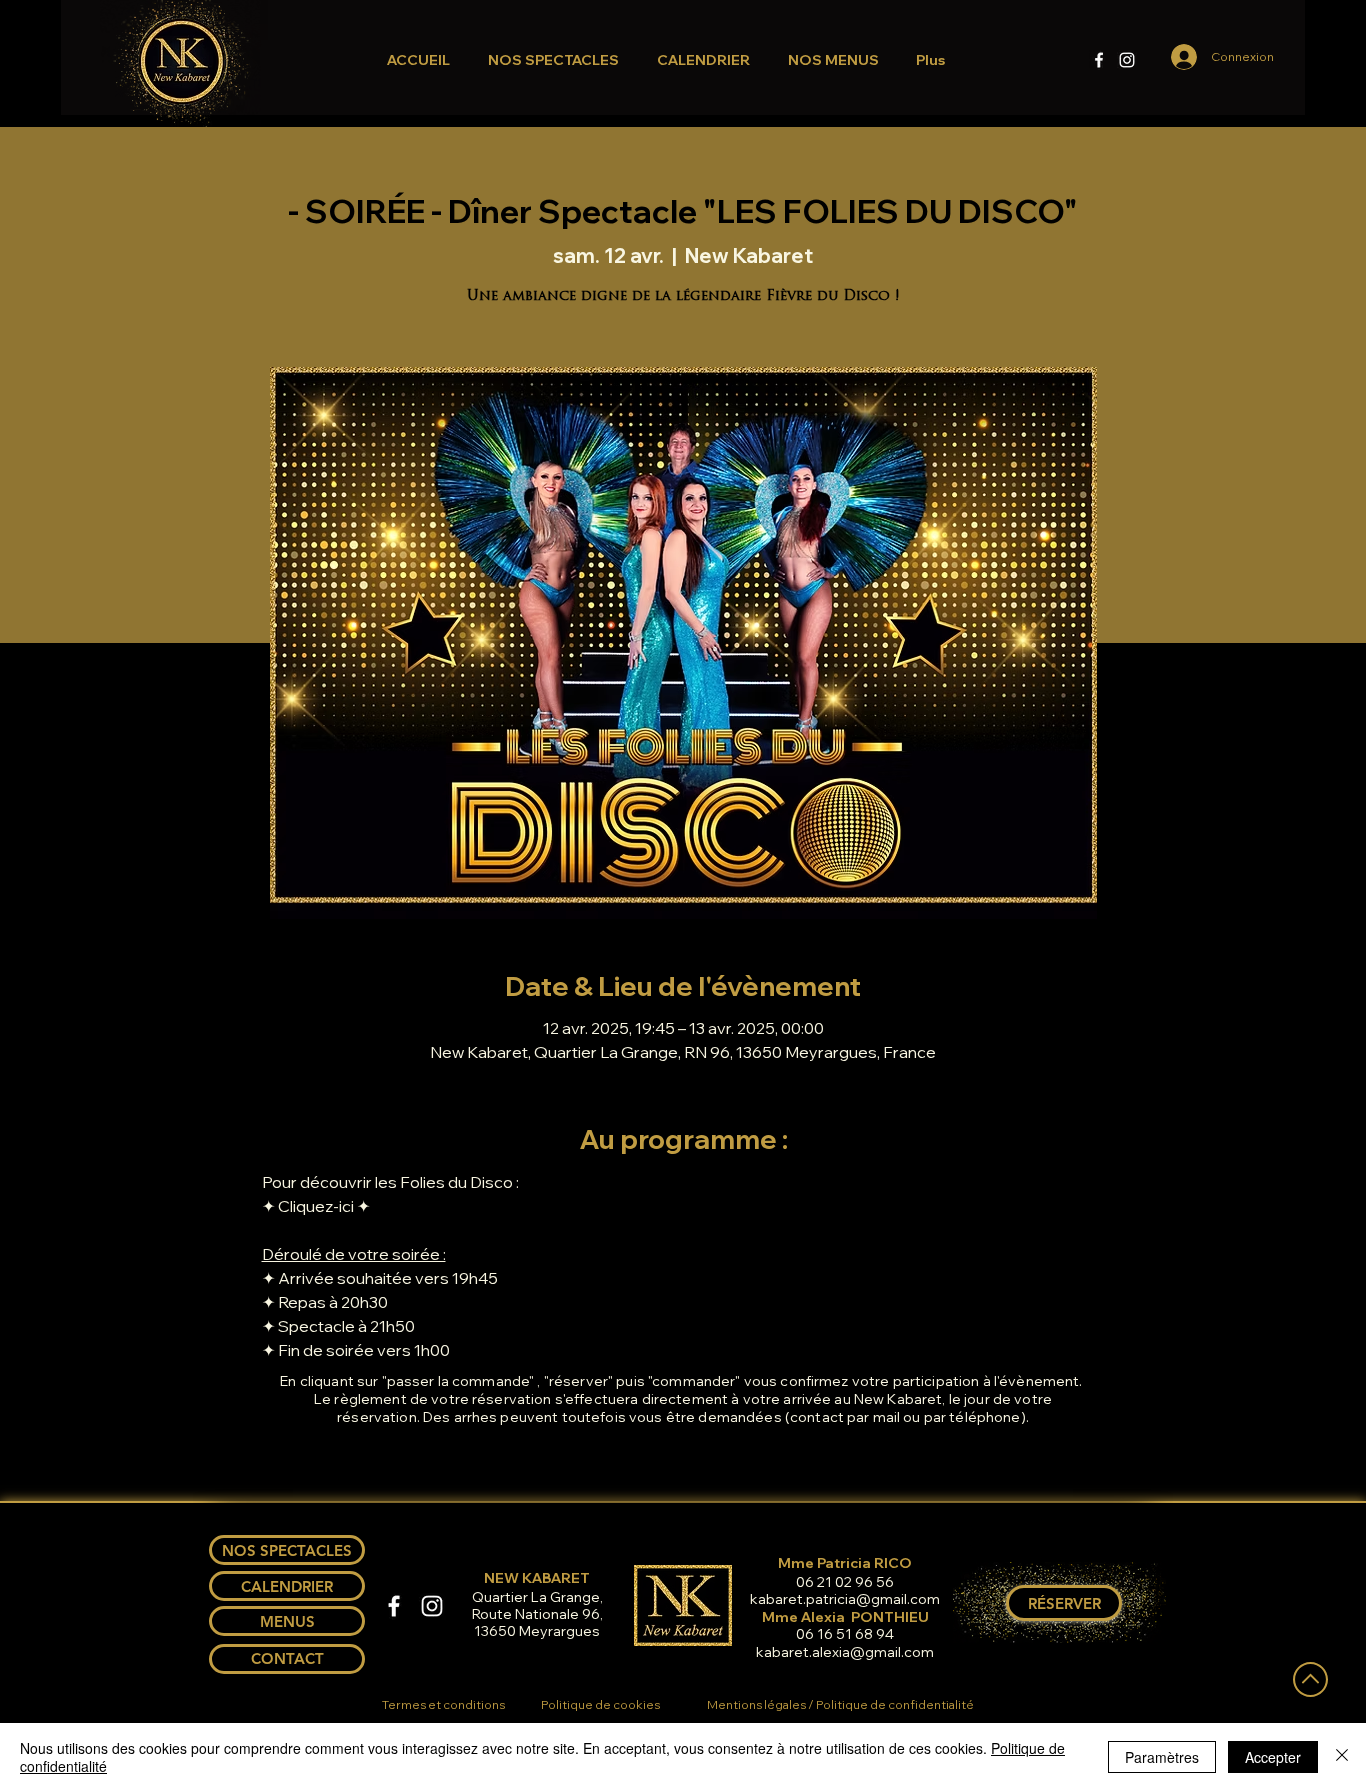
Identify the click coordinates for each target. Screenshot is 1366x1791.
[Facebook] (1099, 60)
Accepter (1273, 1757)
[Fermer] (1342, 1757)
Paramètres (1162, 1757)
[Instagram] (1127, 60)
